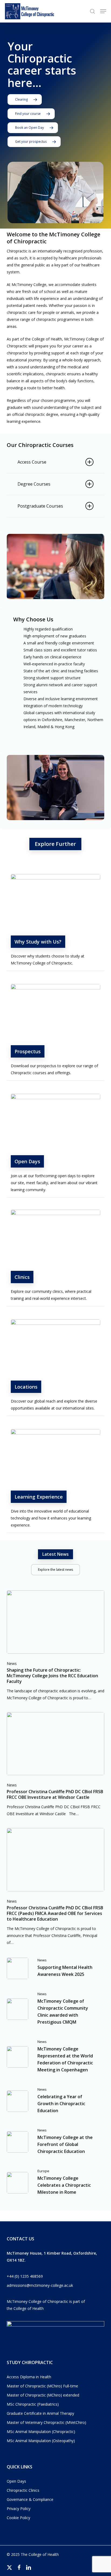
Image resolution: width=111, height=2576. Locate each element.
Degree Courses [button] (34, 484)
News (12, 1663)
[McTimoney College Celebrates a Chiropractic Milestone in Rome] (55, 2183)
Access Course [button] (32, 462)
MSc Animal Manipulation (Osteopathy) (41, 2441)
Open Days (16, 2481)
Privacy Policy (19, 2509)
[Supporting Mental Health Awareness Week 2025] (55, 1968)
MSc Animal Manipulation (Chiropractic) (41, 2432)
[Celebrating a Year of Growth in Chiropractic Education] (55, 2101)
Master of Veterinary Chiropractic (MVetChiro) (46, 2422)
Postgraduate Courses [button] (40, 506)
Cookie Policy (18, 2518)
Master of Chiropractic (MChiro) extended (43, 2395)
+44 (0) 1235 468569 (25, 2276)
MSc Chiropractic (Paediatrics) (33, 2404)
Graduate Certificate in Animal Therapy (40, 2413)
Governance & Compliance (30, 2499)
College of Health (29, 2308)
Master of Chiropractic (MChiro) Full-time (42, 2386)
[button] (103, 11)
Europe (43, 2171)
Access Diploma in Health (29, 2377)
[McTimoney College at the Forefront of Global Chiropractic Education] (55, 2142)
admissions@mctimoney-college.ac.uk (40, 2285)
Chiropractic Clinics (23, 2490)
